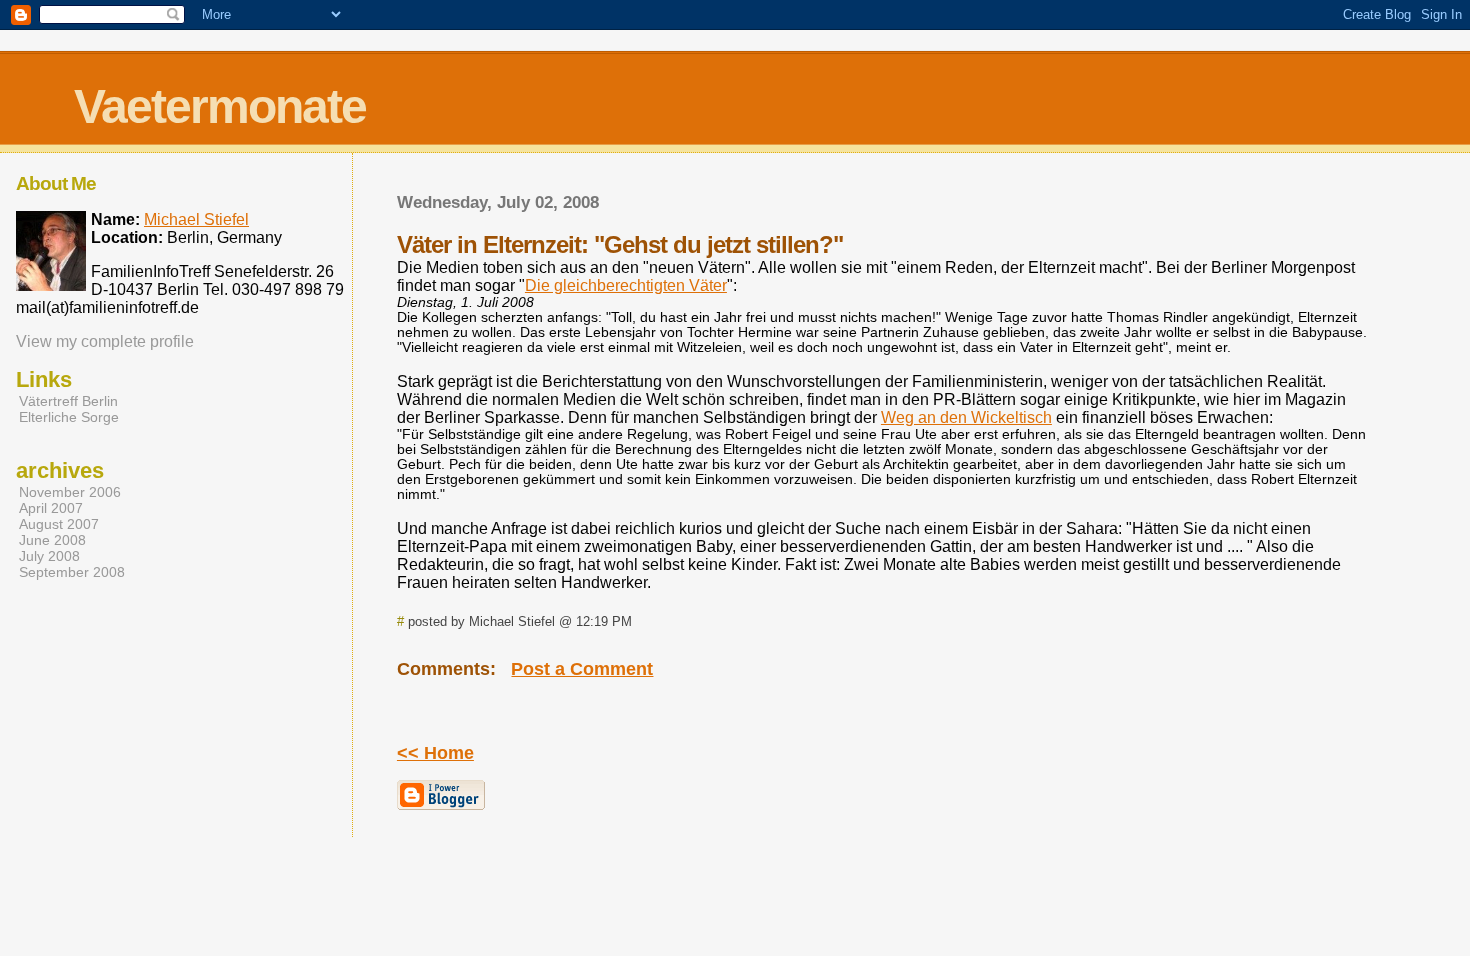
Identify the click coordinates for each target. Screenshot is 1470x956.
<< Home (435, 753)
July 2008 (49, 556)
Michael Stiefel (196, 219)
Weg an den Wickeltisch (966, 417)
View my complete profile (105, 341)
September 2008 (72, 572)
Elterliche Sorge (69, 417)
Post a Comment (582, 669)
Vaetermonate (220, 106)
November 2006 (70, 492)
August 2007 (59, 524)
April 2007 (51, 508)
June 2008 (52, 540)
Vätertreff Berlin (68, 401)
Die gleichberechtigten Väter (626, 285)
